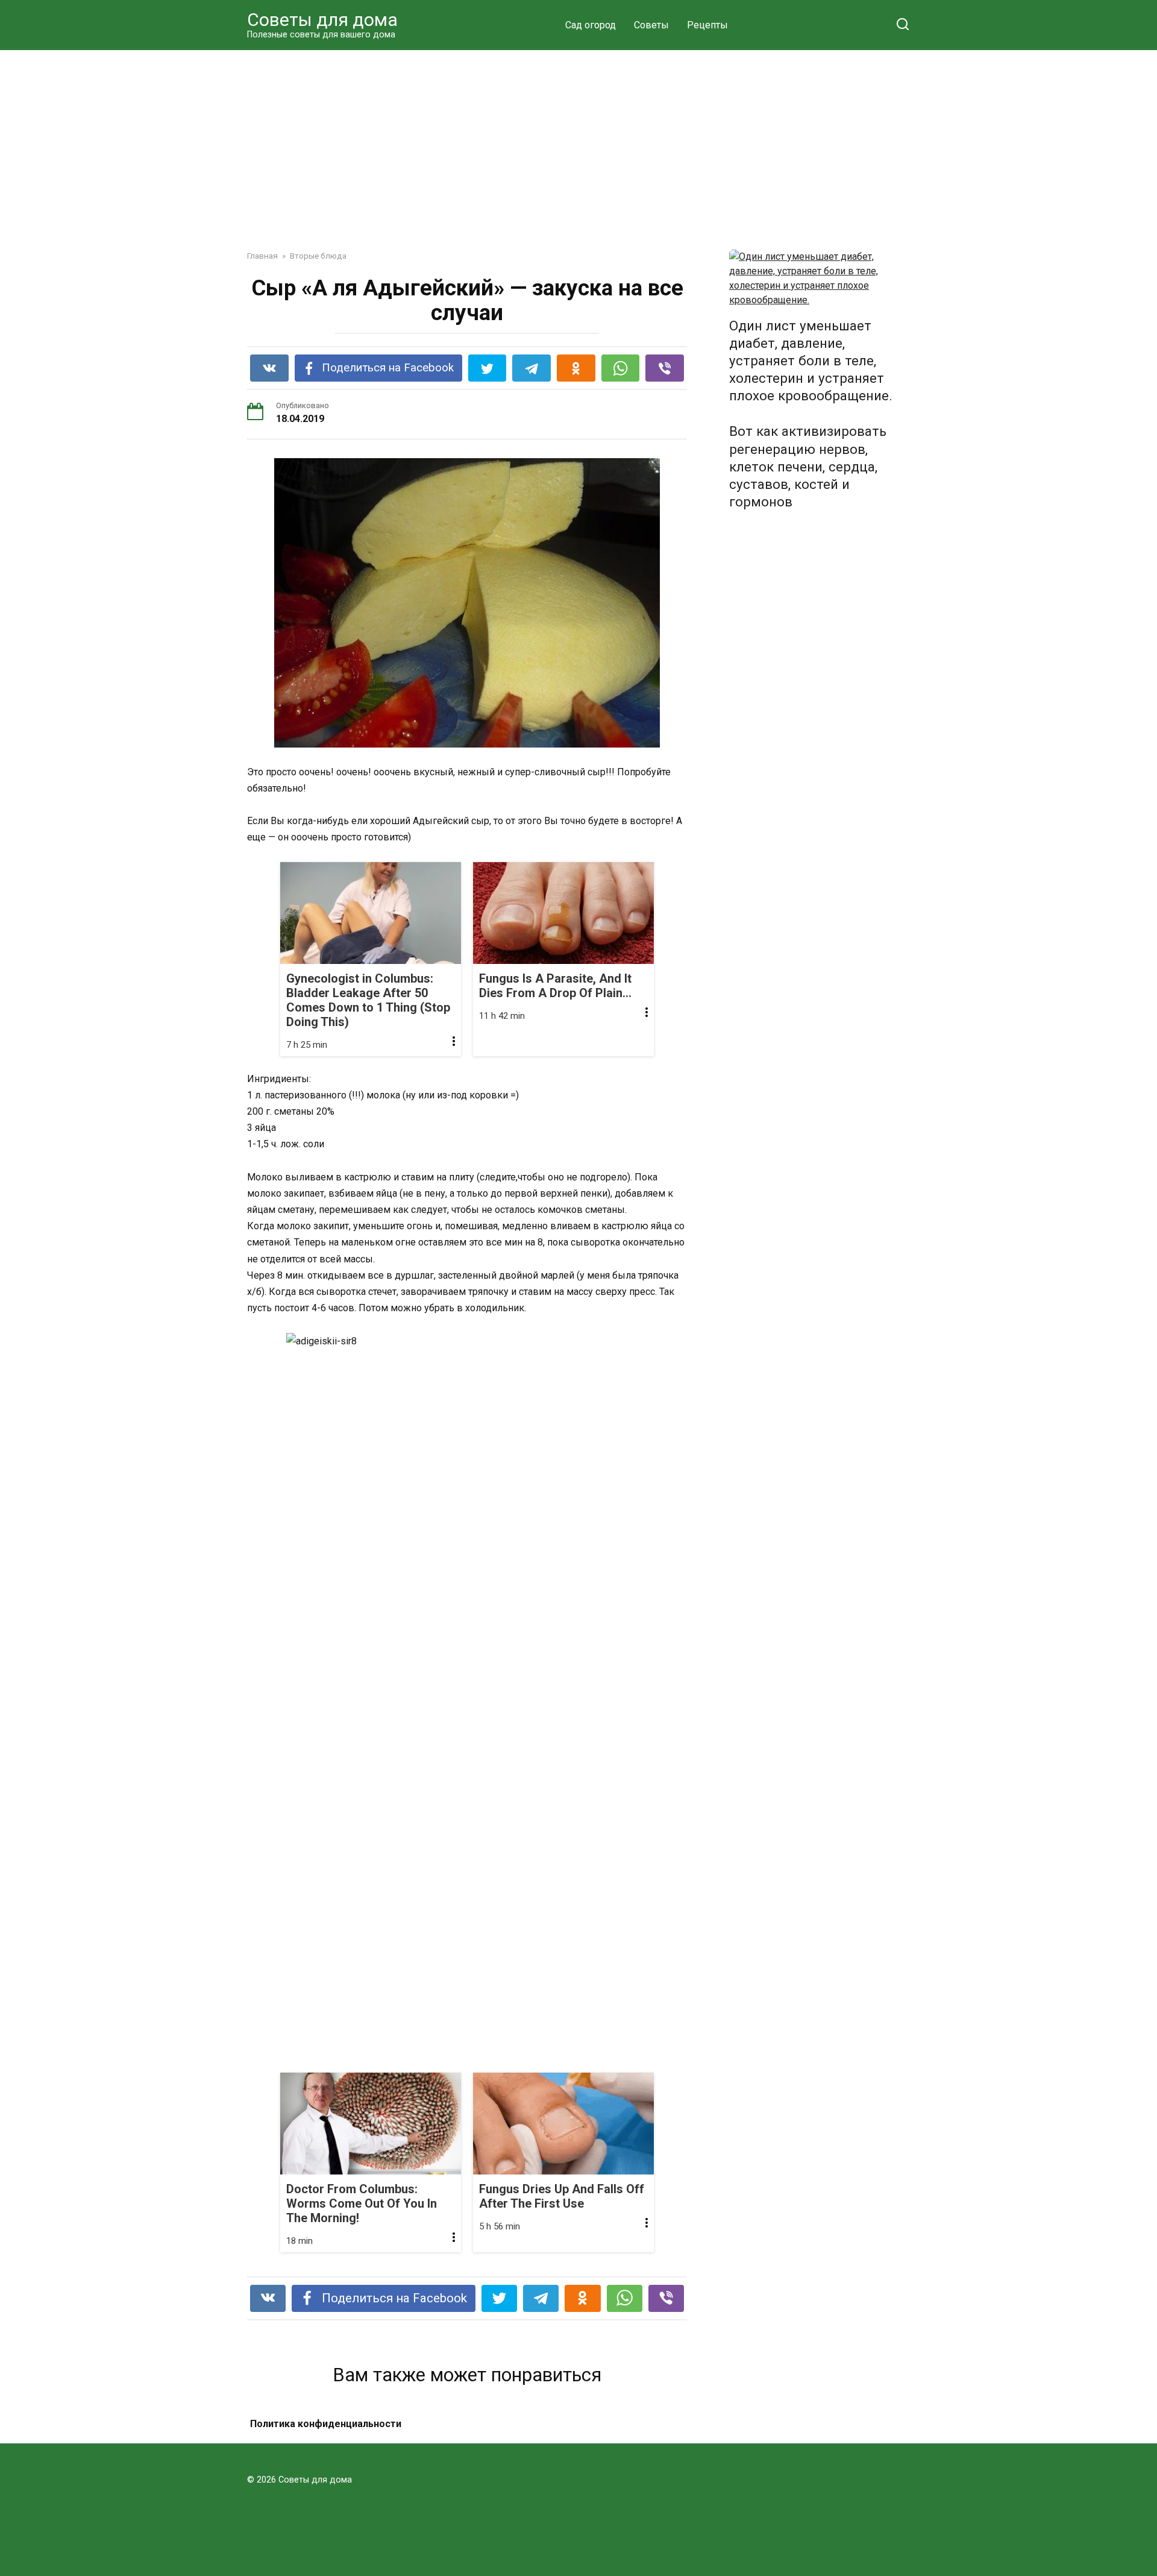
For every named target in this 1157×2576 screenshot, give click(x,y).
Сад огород (591, 25)
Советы (651, 25)
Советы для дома (322, 20)
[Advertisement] (578, 141)
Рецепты (707, 25)
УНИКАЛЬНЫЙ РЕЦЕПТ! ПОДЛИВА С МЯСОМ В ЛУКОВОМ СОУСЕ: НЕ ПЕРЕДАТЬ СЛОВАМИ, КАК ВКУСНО (348, 2439)
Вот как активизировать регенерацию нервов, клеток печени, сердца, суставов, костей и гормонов (808, 467)
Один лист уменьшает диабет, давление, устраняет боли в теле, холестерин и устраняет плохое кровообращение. (811, 361)
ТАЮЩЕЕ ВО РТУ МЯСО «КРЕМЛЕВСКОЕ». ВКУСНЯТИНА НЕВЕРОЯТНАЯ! (582, 2439)
